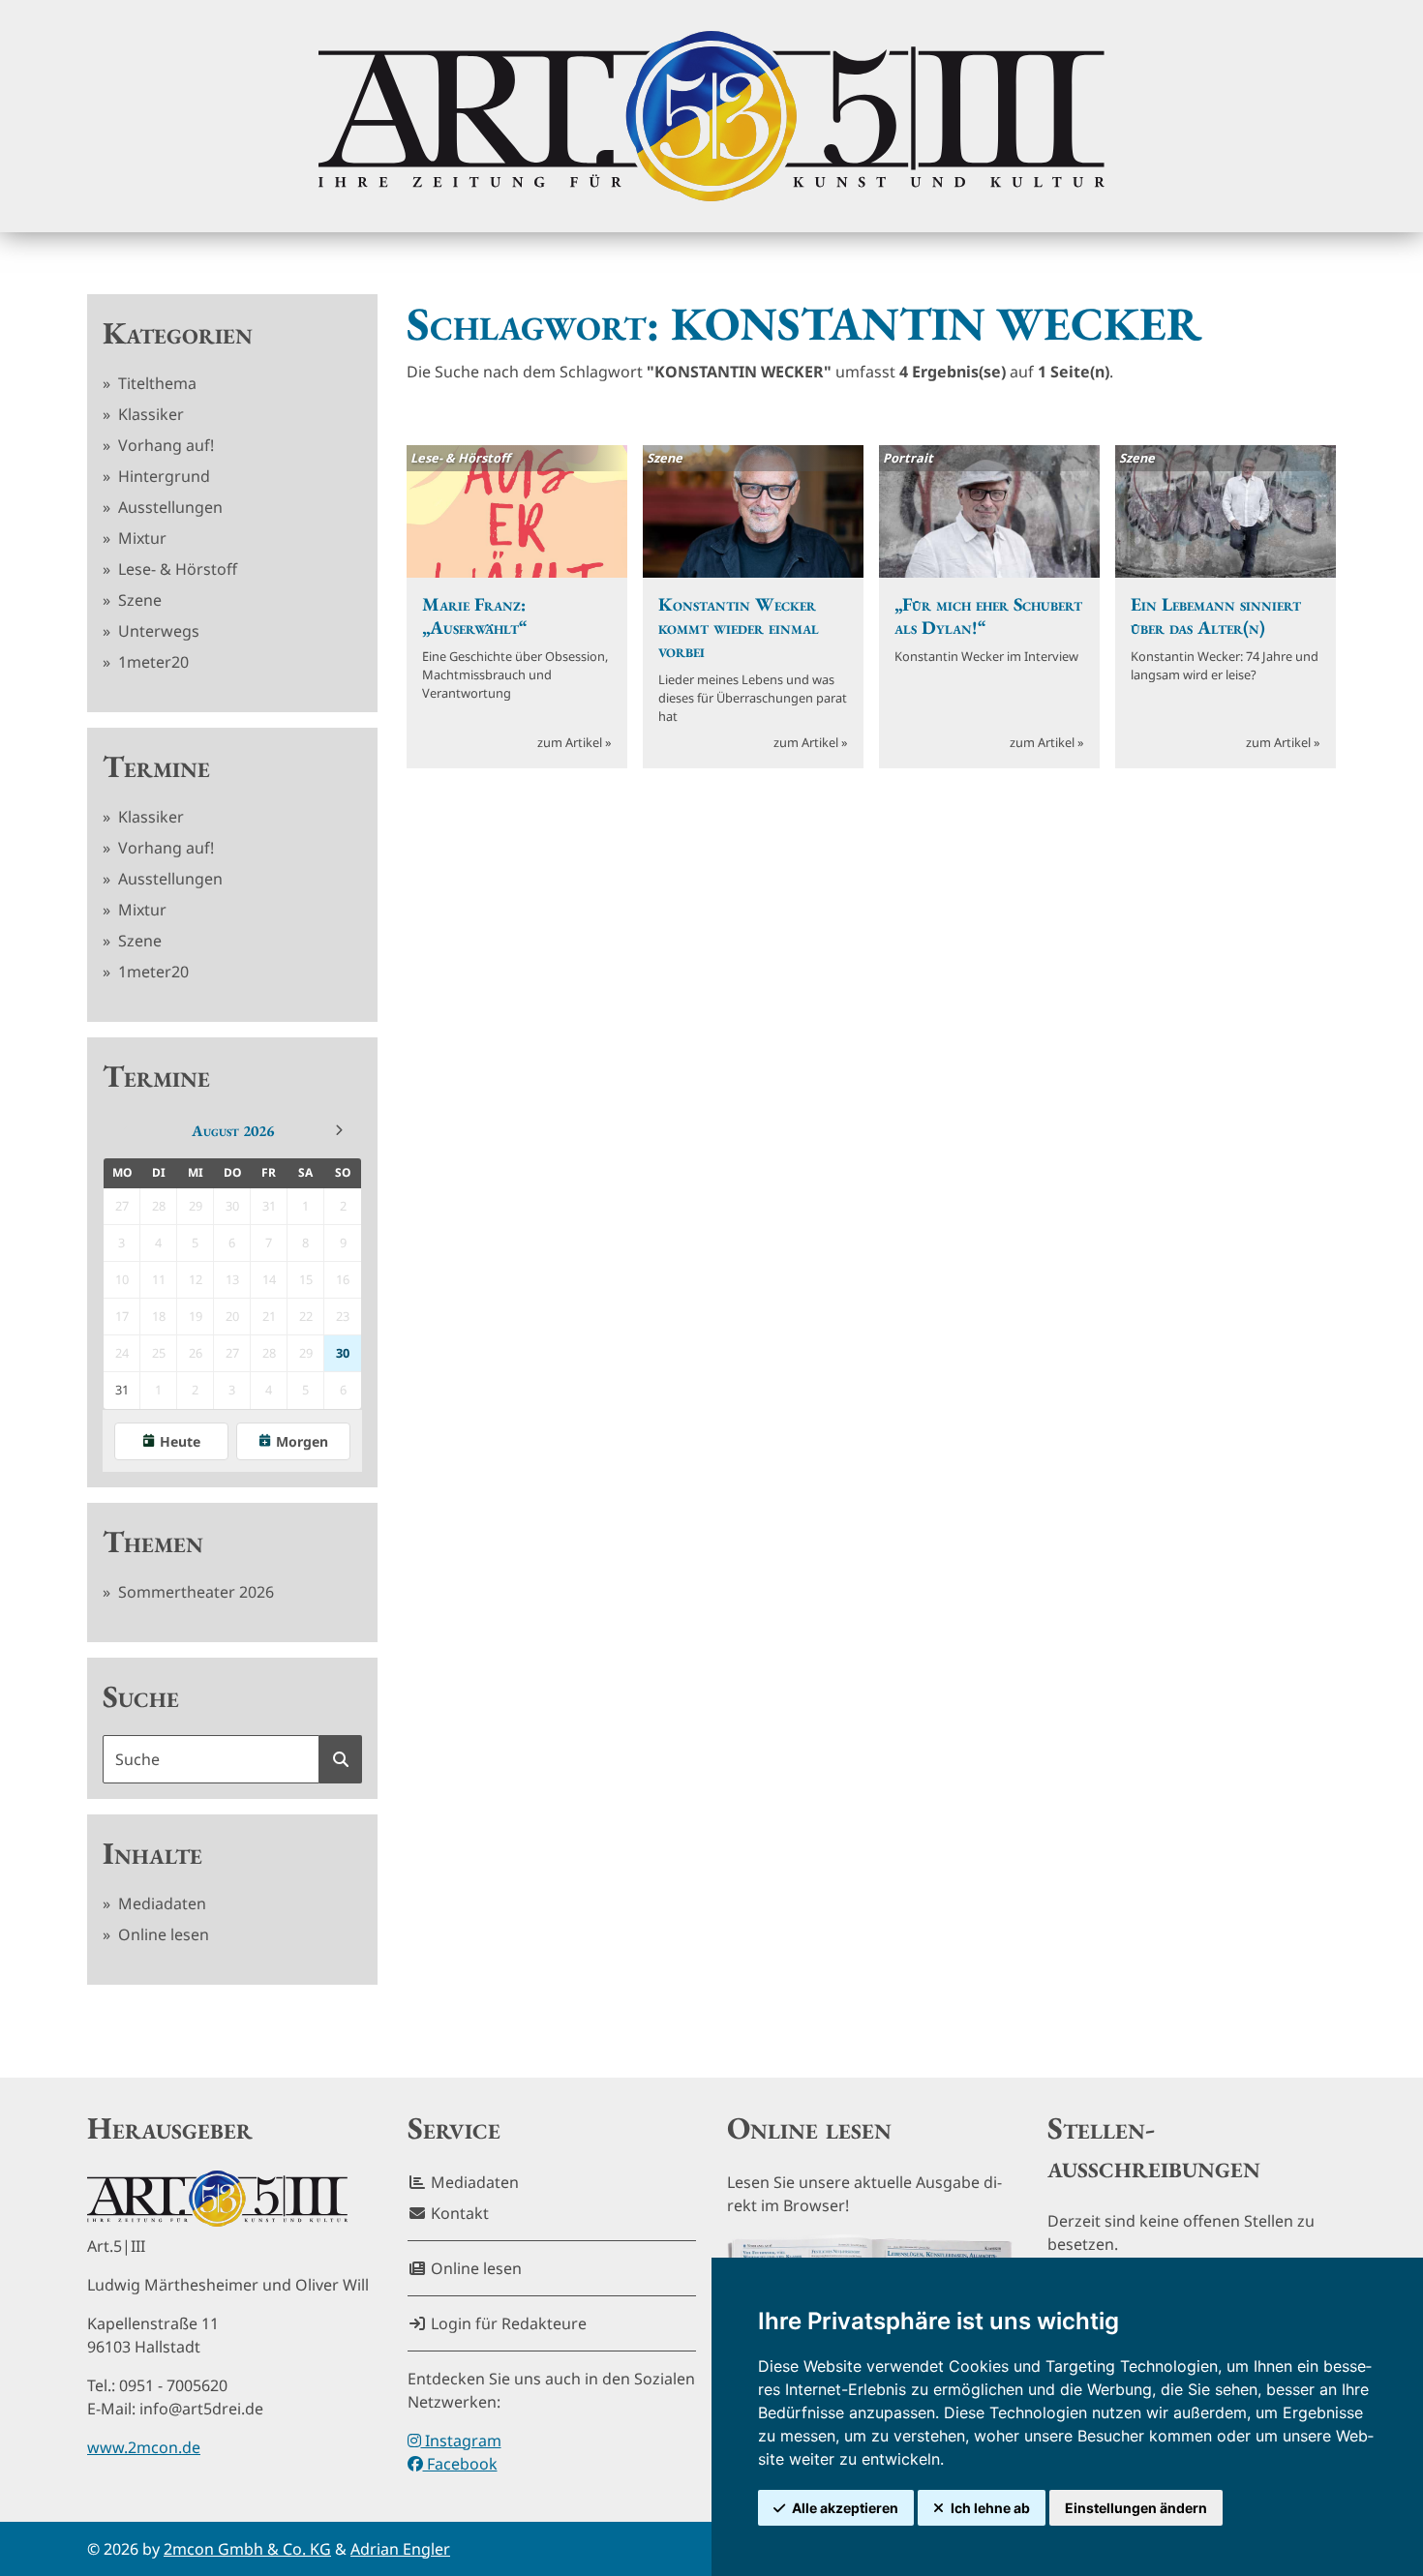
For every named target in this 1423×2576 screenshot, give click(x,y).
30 (343, 1353)
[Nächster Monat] (339, 1130)
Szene (138, 600)
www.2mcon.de (144, 2447)
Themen (153, 1542)
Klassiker (149, 414)
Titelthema (155, 383)
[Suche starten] (341, 1759)
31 (122, 1390)
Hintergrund (162, 476)
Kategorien (178, 333)
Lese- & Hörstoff (176, 569)
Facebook (460, 2464)
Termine (156, 766)
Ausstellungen (168, 507)
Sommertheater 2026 (194, 1592)
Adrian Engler (400, 2549)
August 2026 (233, 1131)
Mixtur (140, 538)
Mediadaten (160, 1903)
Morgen (302, 1441)
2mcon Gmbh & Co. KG (247, 2549)
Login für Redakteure (507, 2323)
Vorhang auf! (164, 445)
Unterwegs (157, 631)
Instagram (461, 2441)
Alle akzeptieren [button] (845, 2508)
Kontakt (458, 2213)
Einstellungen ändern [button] (1136, 2508)
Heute (180, 1441)
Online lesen (162, 1934)
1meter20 (151, 662)
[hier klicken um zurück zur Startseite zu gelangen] (711, 116)
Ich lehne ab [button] (990, 2508)
